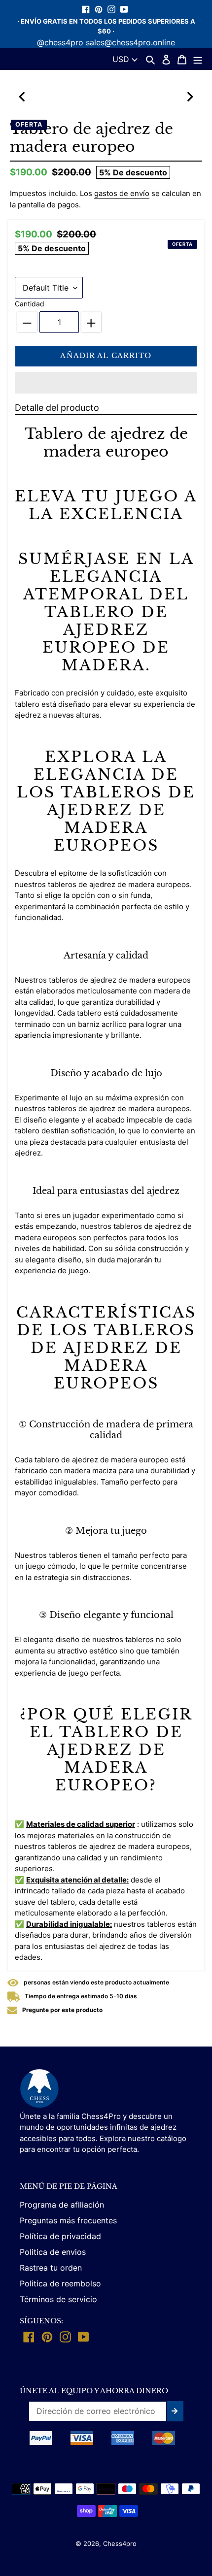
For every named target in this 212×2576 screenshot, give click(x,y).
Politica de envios (53, 2252)
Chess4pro (120, 2543)
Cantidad (30, 304)
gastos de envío (122, 193)
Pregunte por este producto (62, 2010)
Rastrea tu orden (51, 2268)
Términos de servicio (58, 2299)
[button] (106, 383)
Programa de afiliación (62, 2205)
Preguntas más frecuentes (68, 2220)
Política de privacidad (60, 2236)
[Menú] (198, 59)
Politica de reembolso (60, 2283)
